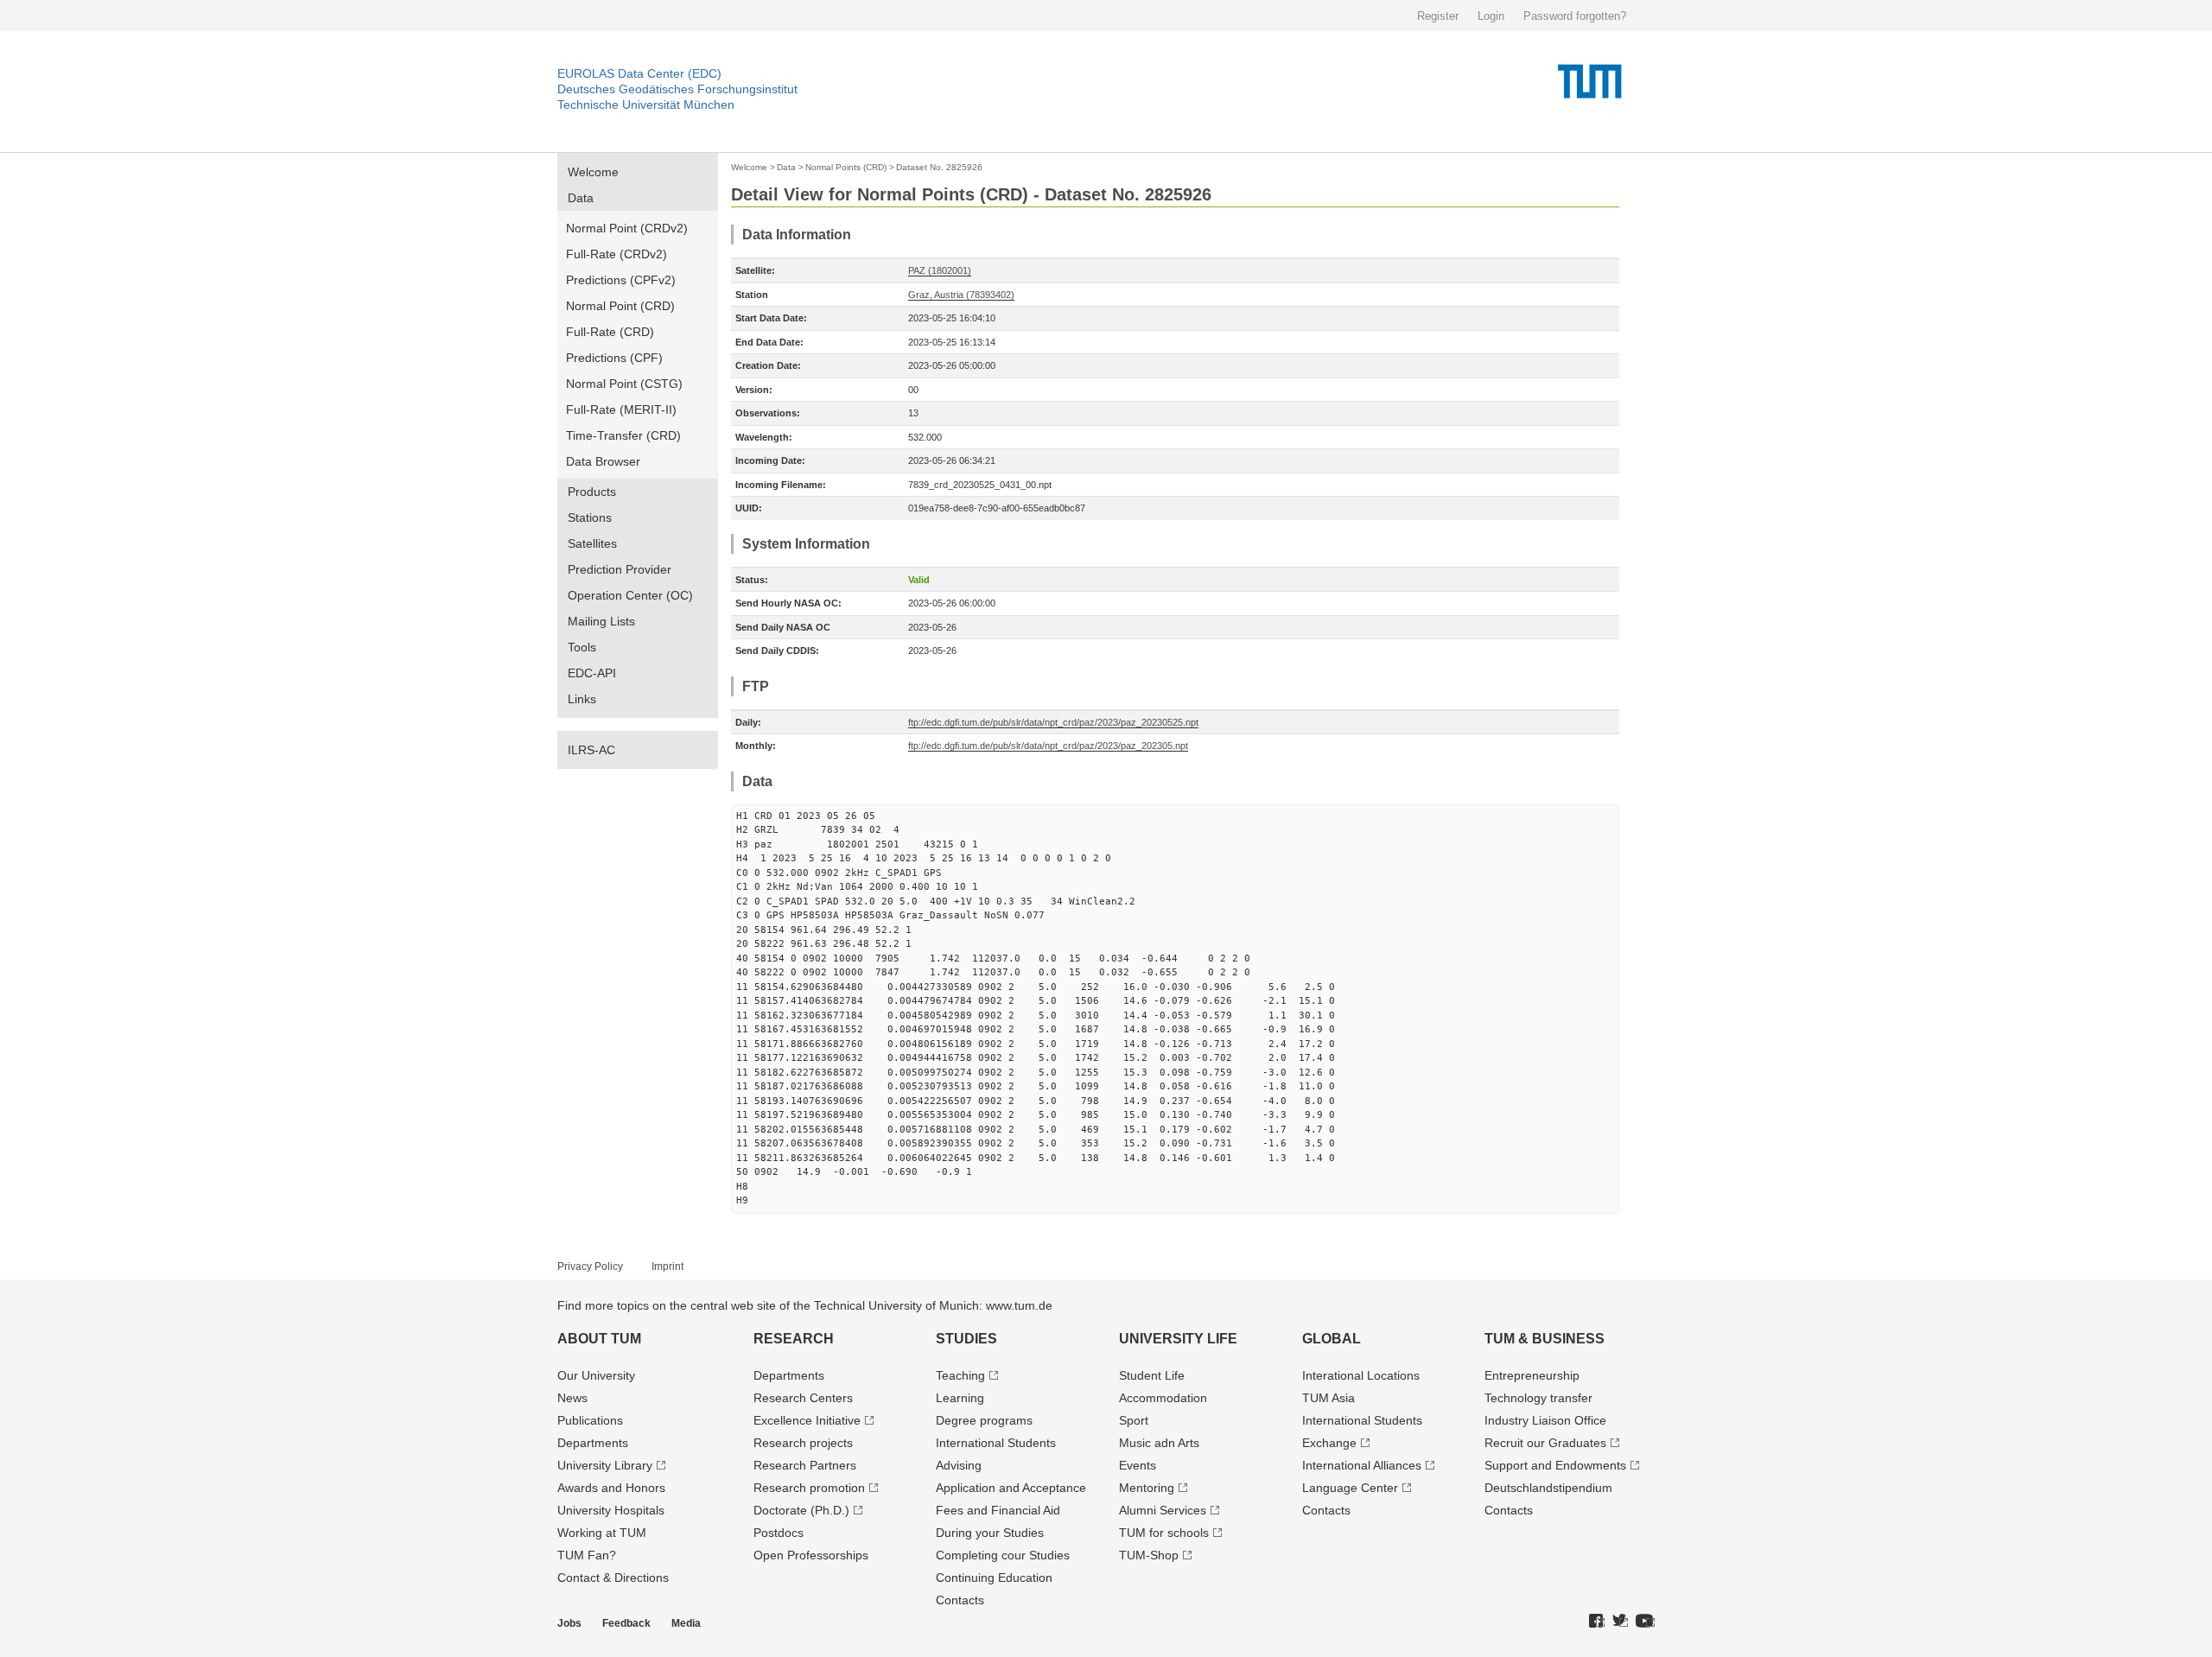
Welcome (593, 172)
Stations (590, 517)
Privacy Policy (590, 1267)
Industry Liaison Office (1545, 1420)
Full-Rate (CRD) (610, 332)
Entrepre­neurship (1532, 1375)
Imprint (667, 1267)
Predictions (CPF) (614, 358)
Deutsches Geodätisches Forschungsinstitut (677, 89)
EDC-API (592, 673)
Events (1138, 1465)
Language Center (1350, 1488)
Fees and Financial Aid (998, 1510)
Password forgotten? (1575, 16)
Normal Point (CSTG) (624, 384)
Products (592, 492)
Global (1332, 1339)
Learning (960, 1398)
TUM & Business (1545, 1339)
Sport (1134, 1420)
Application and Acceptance (1011, 1488)
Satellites (592, 543)
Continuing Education (994, 1578)
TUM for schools (1164, 1533)
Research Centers (803, 1398)
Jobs (569, 1623)
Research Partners (805, 1465)
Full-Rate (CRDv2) (617, 254)
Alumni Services (1163, 1510)
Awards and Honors (611, 1488)
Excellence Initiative (807, 1420)
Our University (596, 1375)
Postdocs (779, 1533)
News (572, 1398)
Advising (959, 1465)
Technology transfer (1538, 1398)
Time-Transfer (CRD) (623, 435)
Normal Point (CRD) (620, 306)
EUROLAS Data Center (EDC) (639, 73)
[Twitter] (1620, 1622)
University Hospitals (611, 1510)
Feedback (626, 1623)
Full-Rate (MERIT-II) (621, 409)
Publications (590, 1420)
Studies (966, 1339)
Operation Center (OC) (630, 595)
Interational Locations (1361, 1375)
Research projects (803, 1443)
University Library (605, 1465)
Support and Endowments (1555, 1465)
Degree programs (984, 1420)
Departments (593, 1443)
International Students (996, 1443)
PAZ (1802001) (940, 270)
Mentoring (1147, 1488)
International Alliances (1362, 1465)
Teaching (960, 1375)
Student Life (1152, 1375)
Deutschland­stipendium (1548, 1488)
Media (686, 1623)
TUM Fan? (587, 1555)
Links (582, 699)
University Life (1178, 1339)
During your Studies (990, 1533)
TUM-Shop (1149, 1555)
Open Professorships (811, 1555)
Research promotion (809, 1488)
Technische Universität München (646, 105)
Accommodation (1163, 1398)
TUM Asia (1328, 1398)
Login (1491, 16)
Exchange (1329, 1443)
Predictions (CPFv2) (621, 280)
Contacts (960, 1600)
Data (581, 198)
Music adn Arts (1159, 1443)
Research (794, 1339)
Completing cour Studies (1003, 1555)
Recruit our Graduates (1545, 1443)
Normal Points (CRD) (846, 167)
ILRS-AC (591, 750)
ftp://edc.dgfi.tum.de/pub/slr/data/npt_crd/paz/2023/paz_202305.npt (1048, 746)
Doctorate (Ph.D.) (801, 1510)
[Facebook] (1597, 1622)
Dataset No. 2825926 (939, 167)
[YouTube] (1645, 1622)
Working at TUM (602, 1533)
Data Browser (603, 461)
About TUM (599, 1339)
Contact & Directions (613, 1578)
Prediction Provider (620, 569)
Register (1438, 16)
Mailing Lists (601, 621)
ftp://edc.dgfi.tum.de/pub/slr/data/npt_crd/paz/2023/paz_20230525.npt (1053, 722)
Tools (582, 647)
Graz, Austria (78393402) (961, 295)
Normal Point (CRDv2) (627, 228)
